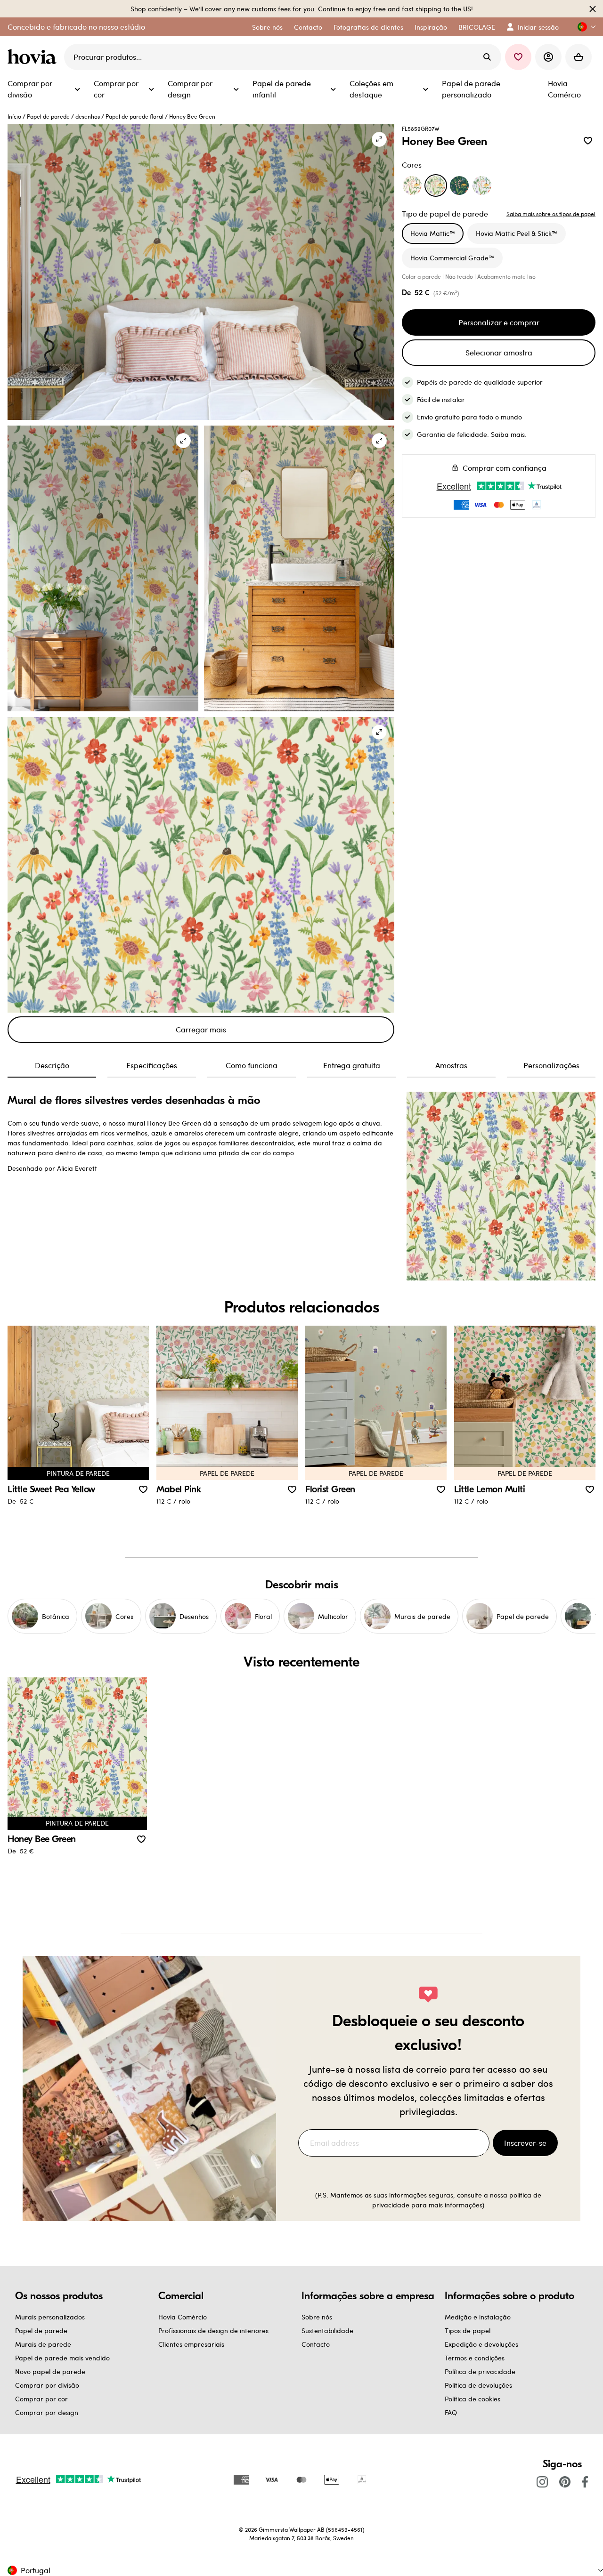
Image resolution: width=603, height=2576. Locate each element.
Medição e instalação (478, 2317)
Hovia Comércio (183, 2317)
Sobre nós (317, 2317)
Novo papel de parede (50, 2371)
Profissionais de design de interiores (213, 2330)
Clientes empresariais (191, 2344)
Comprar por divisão (47, 2385)
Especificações (152, 1065)
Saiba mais (508, 434)
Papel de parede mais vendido (62, 2358)
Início (14, 116)
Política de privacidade (480, 2371)
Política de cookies (473, 2399)
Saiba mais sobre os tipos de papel (551, 214)
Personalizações (551, 1065)
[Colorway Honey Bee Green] (436, 185)
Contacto (316, 2344)
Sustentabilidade (327, 2330)
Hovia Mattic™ (433, 233)
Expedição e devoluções (481, 2344)
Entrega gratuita (352, 1065)
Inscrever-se (525, 2143)
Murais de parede (43, 2344)
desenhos (88, 116)
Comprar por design (47, 2412)
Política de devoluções (478, 2385)
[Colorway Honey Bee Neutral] (412, 185)
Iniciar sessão (538, 27)
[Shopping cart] (579, 57)
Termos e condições (475, 2358)
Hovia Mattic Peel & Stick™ (517, 233)
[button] (583, 27)
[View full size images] (379, 139)
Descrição (52, 1065)
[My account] (548, 57)
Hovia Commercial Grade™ (452, 258)
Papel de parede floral (134, 116)
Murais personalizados (50, 2317)
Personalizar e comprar (499, 322)
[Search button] (487, 57)
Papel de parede (48, 116)
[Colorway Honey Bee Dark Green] (459, 185)
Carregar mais (201, 1029)
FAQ (451, 2412)
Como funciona (252, 1065)
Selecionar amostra (499, 352)
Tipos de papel (468, 2330)
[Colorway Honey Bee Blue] (482, 185)
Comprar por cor (41, 2399)
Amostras (451, 1065)
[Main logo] (34, 57)
